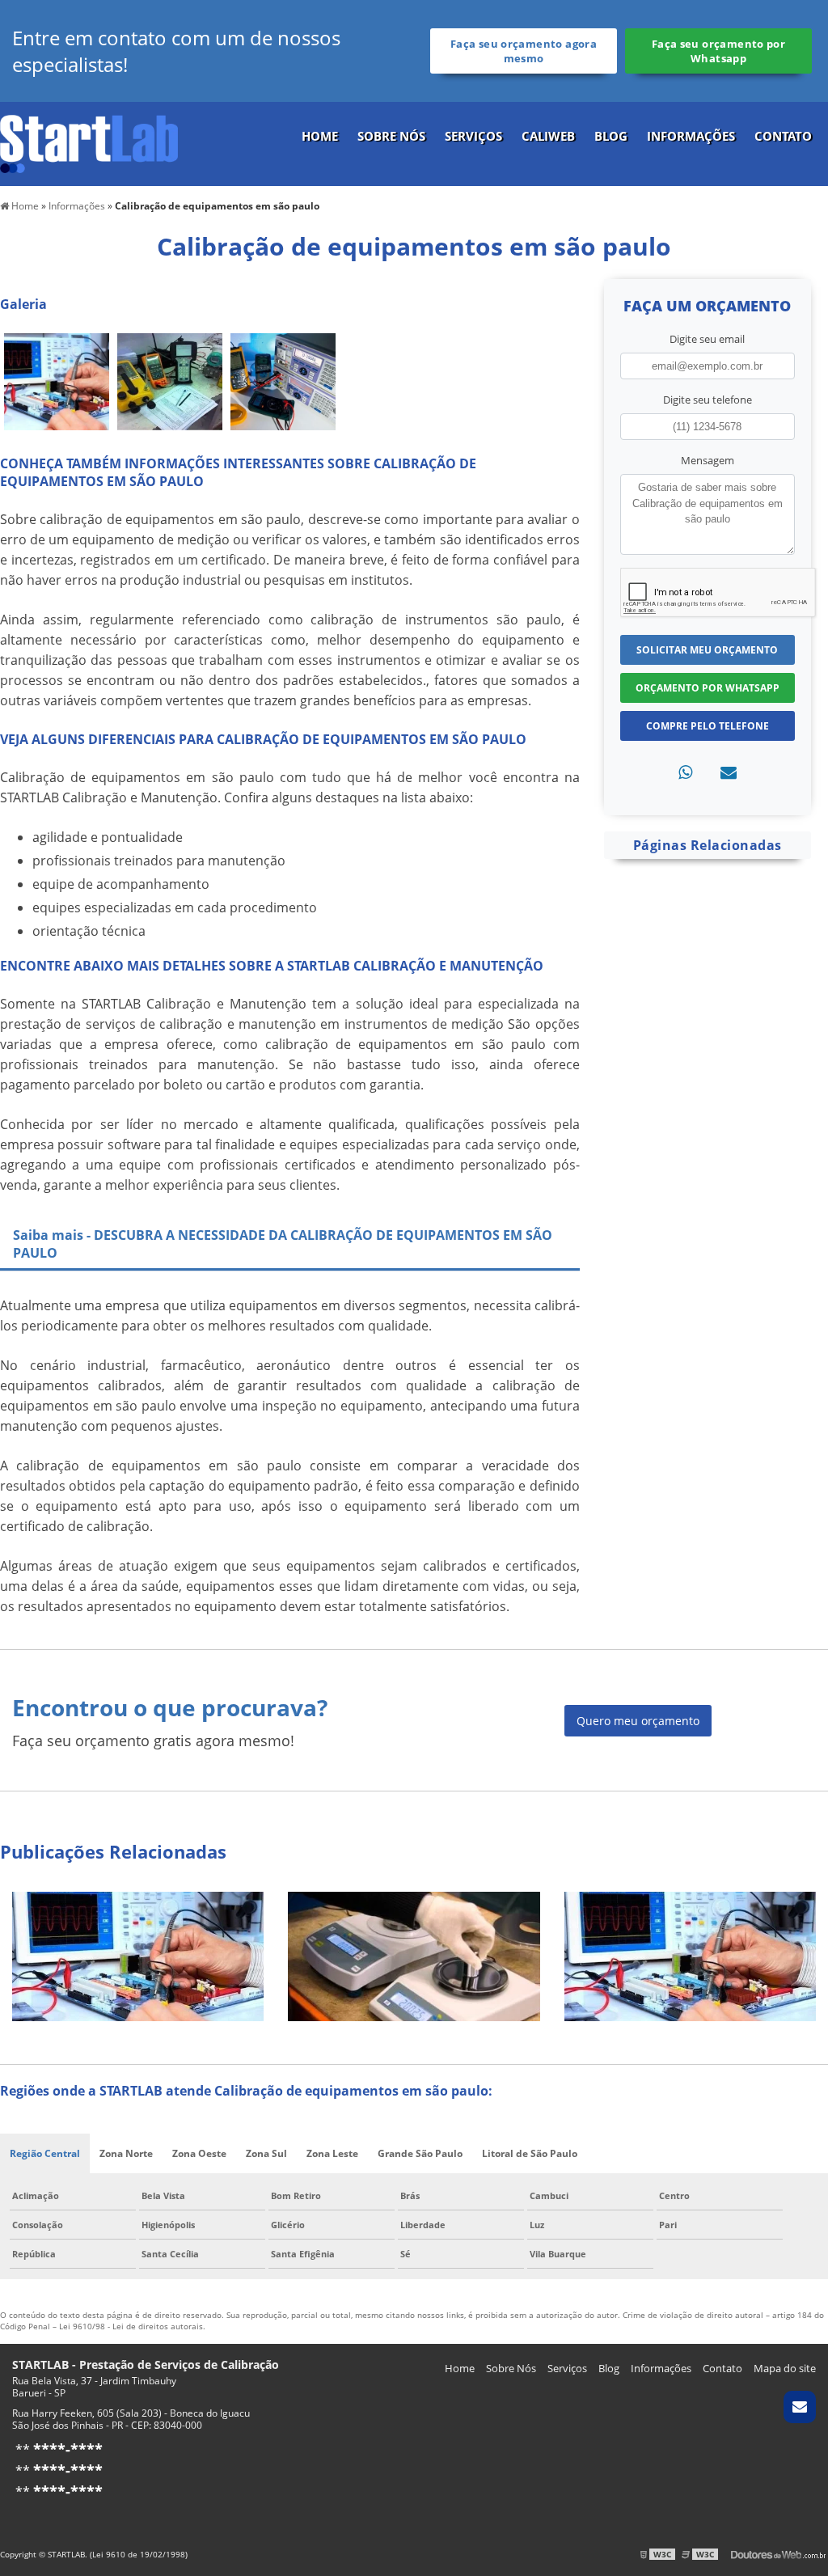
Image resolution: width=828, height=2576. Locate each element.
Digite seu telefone (708, 400)
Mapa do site (785, 2368)
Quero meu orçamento (638, 1721)
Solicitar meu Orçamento (707, 650)
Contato (783, 136)
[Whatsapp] (685, 772)
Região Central (45, 2153)
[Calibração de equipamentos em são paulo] (57, 380)
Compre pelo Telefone (708, 726)
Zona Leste (332, 2153)
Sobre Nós (391, 136)
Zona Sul (266, 2153)
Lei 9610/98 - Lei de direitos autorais (131, 2326)
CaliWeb (548, 136)
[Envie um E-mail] (800, 2407)
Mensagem (708, 460)
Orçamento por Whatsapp (708, 688)
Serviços (473, 136)
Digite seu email (707, 339)
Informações (691, 136)
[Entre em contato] (729, 772)
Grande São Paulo (420, 2153)
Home (320, 136)
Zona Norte (126, 2153)
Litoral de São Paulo (530, 2153)
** (57, 2450)
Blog (611, 136)
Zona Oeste (199, 2153)
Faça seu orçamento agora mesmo (524, 51)
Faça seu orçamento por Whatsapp (718, 51)
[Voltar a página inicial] (89, 142)
